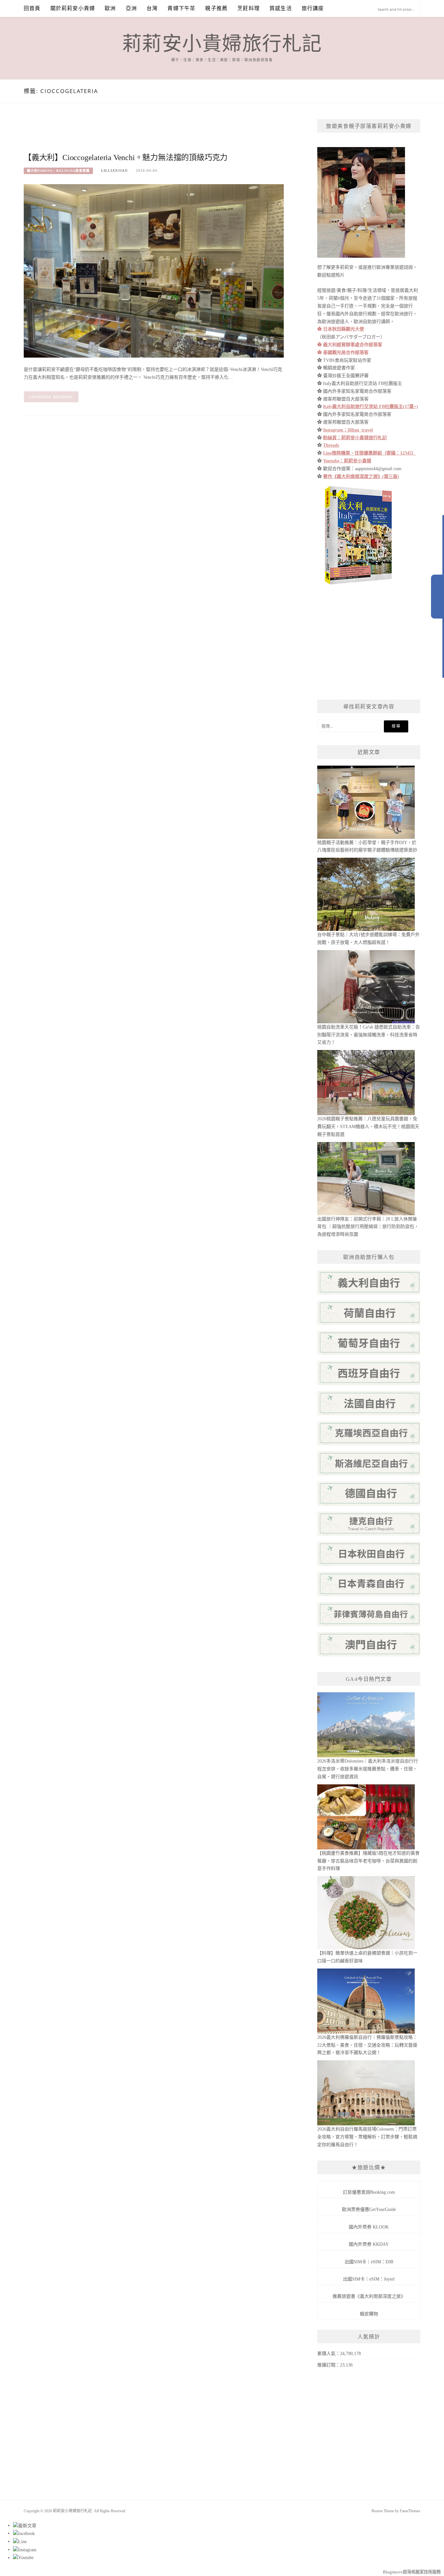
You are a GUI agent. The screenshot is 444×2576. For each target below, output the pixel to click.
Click (437, 597)
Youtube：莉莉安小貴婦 (347, 461)
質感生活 (281, 8)
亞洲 (131, 8)
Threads (331, 445)
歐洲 (110, 8)
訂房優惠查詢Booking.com (369, 2192)
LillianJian (114, 170)
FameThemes (410, 2511)
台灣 (152, 8)
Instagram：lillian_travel (348, 430)
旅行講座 (313, 8)
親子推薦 (216, 8)
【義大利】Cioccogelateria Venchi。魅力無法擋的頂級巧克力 (126, 157)
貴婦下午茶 (181, 8)
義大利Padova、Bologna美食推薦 (58, 171)
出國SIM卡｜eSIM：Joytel (369, 2279)
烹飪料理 (248, 8)
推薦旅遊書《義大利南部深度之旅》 (369, 2296)
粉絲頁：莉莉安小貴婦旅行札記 (355, 438)
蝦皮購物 (369, 2314)
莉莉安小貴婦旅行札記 (222, 44)
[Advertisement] (142, 134)
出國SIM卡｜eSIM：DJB (369, 2262)
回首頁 (32, 8)
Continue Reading (51, 397)
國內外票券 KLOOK (369, 2227)
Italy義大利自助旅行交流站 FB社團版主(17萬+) (371, 407)
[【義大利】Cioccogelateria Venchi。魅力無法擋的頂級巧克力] (154, 271)
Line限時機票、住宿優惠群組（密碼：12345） (370, 453)
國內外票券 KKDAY (369, 2244)
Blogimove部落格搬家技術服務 (412, 2572)
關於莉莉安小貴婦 (73, 8)
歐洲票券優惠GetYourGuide (369, 2209)
